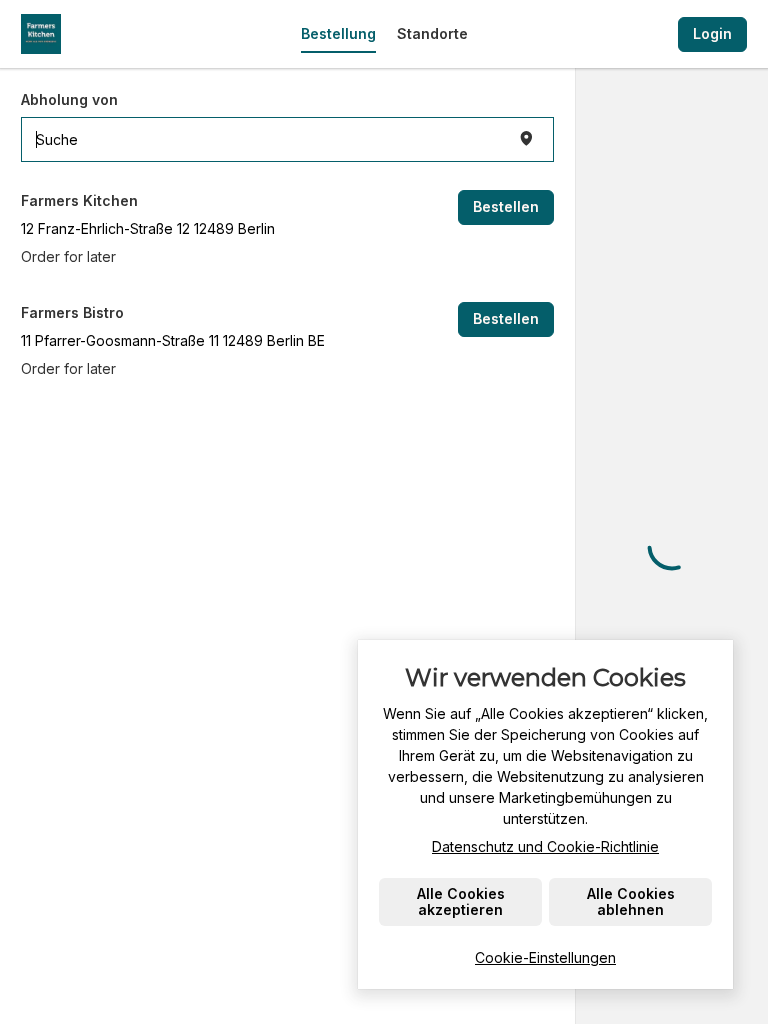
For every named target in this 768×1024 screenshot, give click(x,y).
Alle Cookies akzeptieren (461, 901)
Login (712, 33)
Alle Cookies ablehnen (631, 901)
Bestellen (506, 206)
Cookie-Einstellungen (545, 957)
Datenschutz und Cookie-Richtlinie (545, 846)
